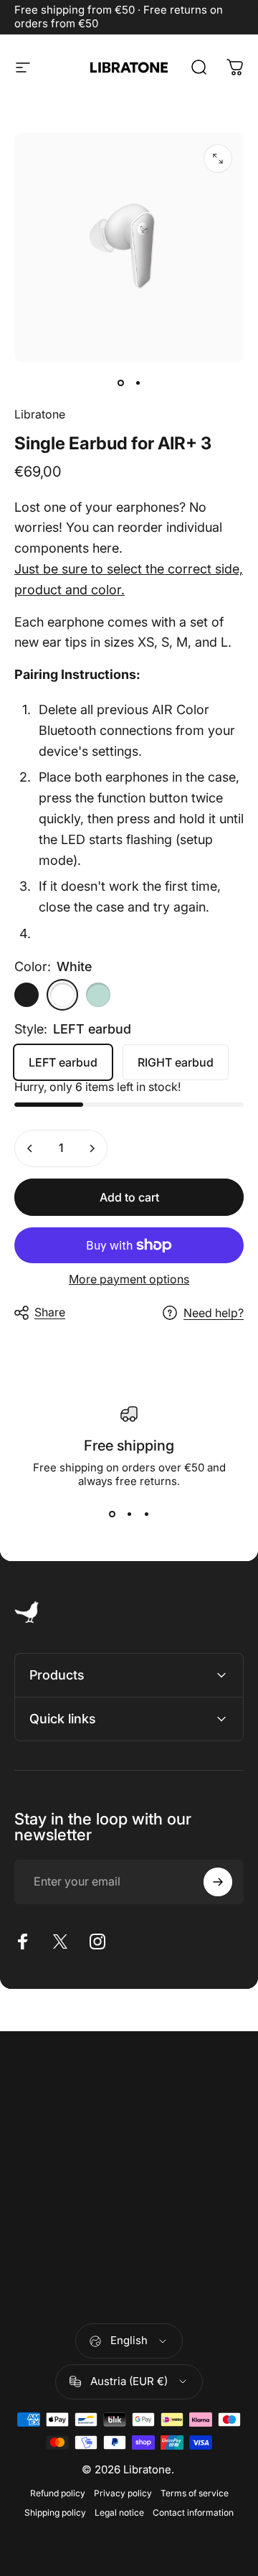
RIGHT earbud (176, 1062)
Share (50, 1312)
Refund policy (58, 2493)
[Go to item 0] (120, 383)
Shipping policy (55, 2512)
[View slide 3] (146, 1514)
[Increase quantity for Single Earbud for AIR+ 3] (92, 1148)
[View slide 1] (112, 1514)
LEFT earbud (63, 1062)
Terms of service (195, 2493)
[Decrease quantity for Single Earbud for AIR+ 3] (30, 1148)
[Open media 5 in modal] (218, 159)
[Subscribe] (218, 1882)
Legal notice (119, 2512)
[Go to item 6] (138, 383)
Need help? (214, 1313)
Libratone (40, 414)
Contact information (193, 2512)
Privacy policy (123, 2493)
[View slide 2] (129, 1514)
